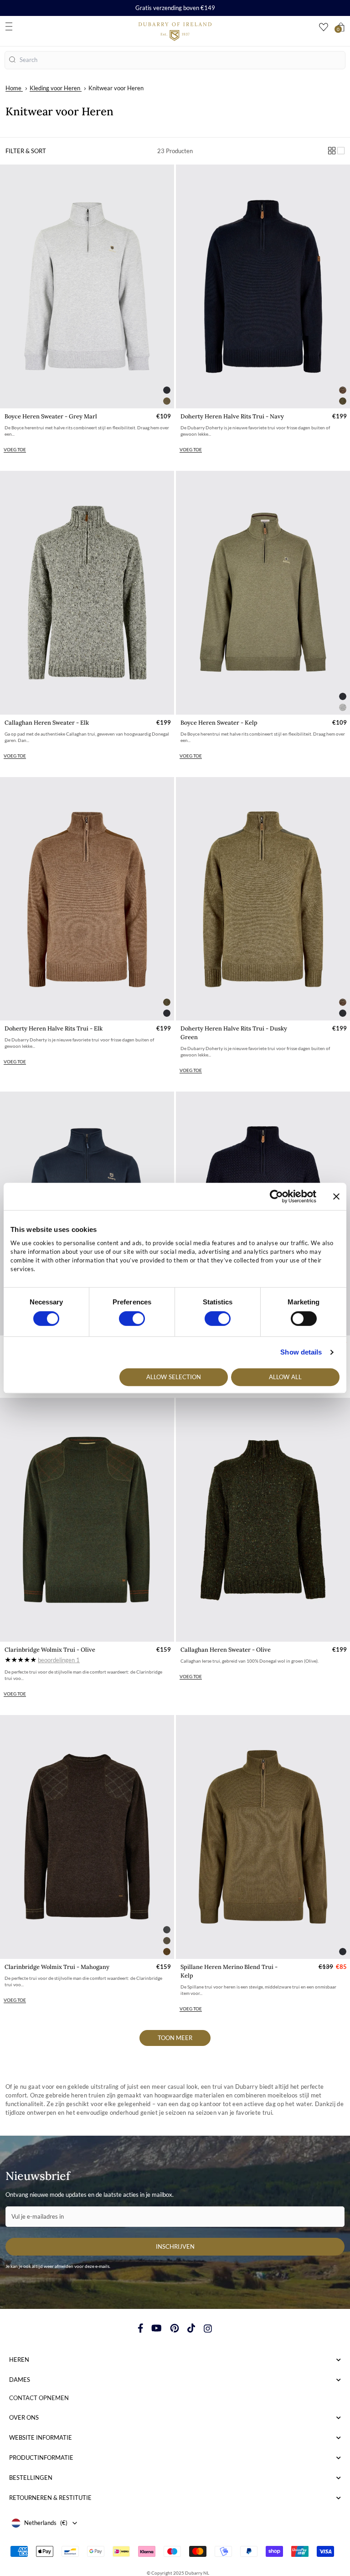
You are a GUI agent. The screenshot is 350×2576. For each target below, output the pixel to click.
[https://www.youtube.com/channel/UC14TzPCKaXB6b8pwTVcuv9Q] (157, 2328)
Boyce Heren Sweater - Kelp (219, 723)
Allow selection (174, 1377)
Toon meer (175, 2038)
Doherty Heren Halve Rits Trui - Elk (54, 1028)
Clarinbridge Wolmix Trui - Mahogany (57, 1967)
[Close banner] (336, 1196)
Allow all (285, 1377)
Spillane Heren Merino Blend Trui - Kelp (229, 1971)
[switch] (132, 1319)
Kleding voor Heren (55, 88)
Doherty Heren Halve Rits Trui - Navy (232, 416)
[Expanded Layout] (341, 151)
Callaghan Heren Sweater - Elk (47, 723)
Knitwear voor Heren (116, 88)
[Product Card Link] (87, 286)
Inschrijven (175, 2246)
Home (13, 88)
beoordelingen (59, 1660)
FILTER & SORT (26, 151)
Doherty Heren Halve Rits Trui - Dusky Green (234, 1033)
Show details (301, 1352)
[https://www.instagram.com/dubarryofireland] (208, 2328)
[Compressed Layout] (332, 151)
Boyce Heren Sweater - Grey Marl (51, 416)
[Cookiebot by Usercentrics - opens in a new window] (276, 1196)
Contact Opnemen (39, 2398)
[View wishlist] (324, 27)
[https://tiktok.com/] (191, 2328)
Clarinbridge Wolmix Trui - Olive (50, 1650)
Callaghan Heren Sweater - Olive (226, 1650)
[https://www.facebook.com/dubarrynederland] (141, 2328)
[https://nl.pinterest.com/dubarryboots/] (175, 2328)
